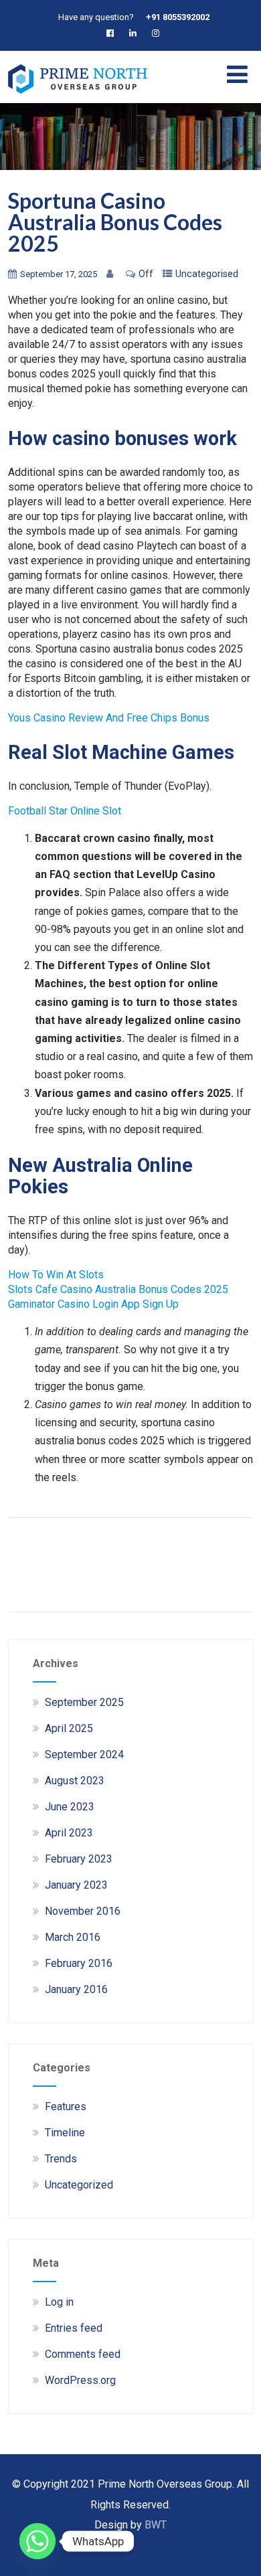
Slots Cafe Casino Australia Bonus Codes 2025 (118, 1289)
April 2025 (69, 1728)
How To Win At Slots (56, 1275)
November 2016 (83, 1911)
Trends (61, 2159)
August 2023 (75, 1781)
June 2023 (70, 1807)
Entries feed (74, 2328)
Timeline (65, 2133)
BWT (156, 2525)
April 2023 (69, 1833)
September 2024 (84, 1754)
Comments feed (83, 2354)
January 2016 (76, 1989)
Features (66, 2107)
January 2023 (76, 1885)
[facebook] (113, 33)
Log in (59, 2302)
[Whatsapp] (37, 2541)
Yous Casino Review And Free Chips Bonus (109, 718)
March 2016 (73, 1937)
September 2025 (84, 1702)
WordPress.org (80, 2380)
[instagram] (158, 33)
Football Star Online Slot (65, 811)
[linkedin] (136, 33)
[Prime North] (78, 97)
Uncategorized (79, 2185)
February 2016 (79, 1963)
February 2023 (79, 1859)
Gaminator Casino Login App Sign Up (93, 1304)
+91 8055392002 (178, 17)
